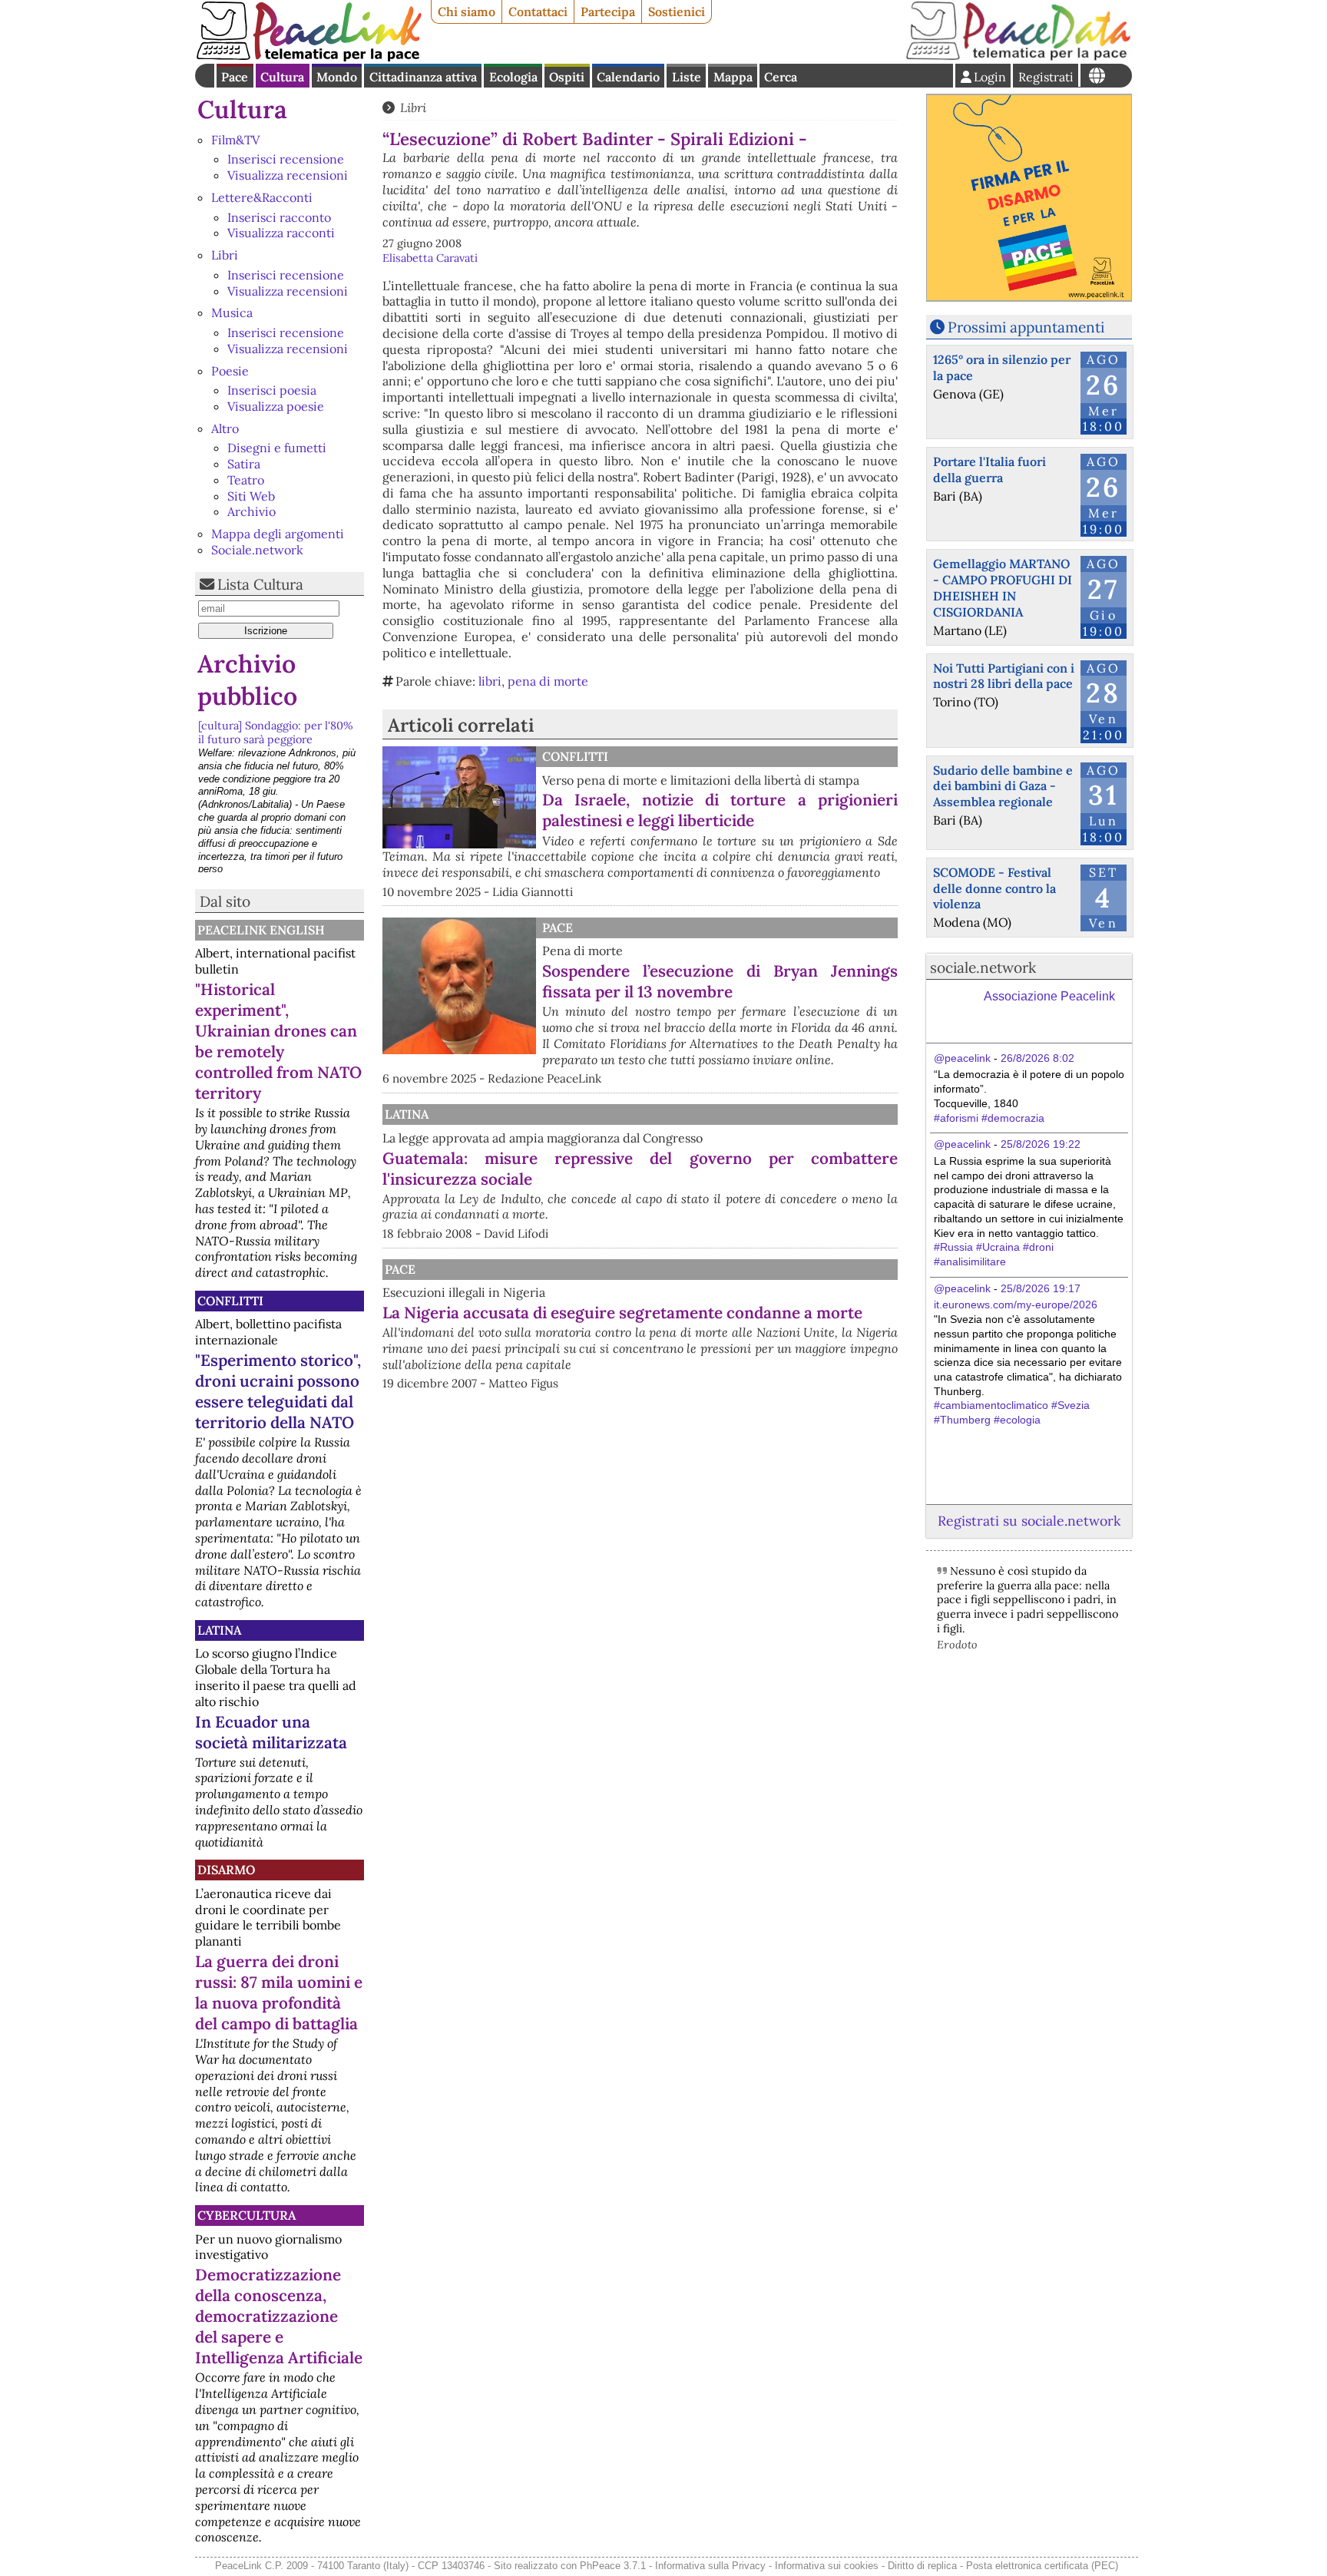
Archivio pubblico (247, 680)
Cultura (282, 77)
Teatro (246, 480)
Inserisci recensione (286, 159)
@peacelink (962, 1058)
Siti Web (251, 496)
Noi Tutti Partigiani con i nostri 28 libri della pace (1004, 676)
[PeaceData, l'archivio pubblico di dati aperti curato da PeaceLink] (1018, 57)
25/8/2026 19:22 (1041, 1144)
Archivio (252, 511)
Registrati (1046, 77)
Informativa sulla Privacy (710, 2566)
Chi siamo (467, 12)
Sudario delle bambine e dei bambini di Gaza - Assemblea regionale (1003, 786)
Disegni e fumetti (277, 448)
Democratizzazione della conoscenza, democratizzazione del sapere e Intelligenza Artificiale (279, 2316)
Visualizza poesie (276, 406)
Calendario (628, 77)
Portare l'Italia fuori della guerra (989, 470)
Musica (232, 312)
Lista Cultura (260, 584)
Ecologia (513, 77)
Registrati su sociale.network (1029, 1521)
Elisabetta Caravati (430, 258)
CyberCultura (247, 2215)
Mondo (337, 77)
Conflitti (230, 1301)
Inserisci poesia (272, 390)
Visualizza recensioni (288, 175)
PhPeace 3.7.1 (613, 2566)
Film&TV (235, 140)
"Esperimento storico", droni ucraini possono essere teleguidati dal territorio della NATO (278, 1391)
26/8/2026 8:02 (1037, 1058)
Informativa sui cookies (827, 2566)
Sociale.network (257, 550)
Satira (244, 464)
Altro (225, 428)
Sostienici (677, 12)
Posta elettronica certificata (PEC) (1042, 2566)
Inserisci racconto (279, 217)
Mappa (733, 77)
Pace (235, 77)
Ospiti (567, 77)
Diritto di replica (922, 2566)
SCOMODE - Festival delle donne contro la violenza (994, 888)
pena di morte (548, 681)
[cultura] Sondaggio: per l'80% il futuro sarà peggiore (276, 733)
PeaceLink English (261, 930)
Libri (225, 255)
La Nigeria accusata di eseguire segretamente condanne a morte (622, 1313)
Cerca (781, 77)
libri (490, 681)
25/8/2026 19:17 (1041, 1288)
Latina (219, 1630)
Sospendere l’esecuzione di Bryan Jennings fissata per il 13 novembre (720, 981)
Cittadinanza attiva (423, 77)
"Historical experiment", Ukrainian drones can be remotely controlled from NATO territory (278, 1041)
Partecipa (608, 12)
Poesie (230, 371)
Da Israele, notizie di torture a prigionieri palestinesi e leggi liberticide (720, 810)
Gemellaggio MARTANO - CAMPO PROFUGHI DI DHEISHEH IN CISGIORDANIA (1003, 587)
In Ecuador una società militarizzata (271, 1732)
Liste (687, 77)
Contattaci (538, 12)
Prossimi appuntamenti (1026, 327)
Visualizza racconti (281, 233)
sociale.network (983, 967)
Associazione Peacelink (1049, 996)
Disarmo (226, 1870)
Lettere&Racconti (262, 197)
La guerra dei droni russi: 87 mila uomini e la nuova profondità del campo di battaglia (279, 1992)
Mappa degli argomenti (278, 534)
